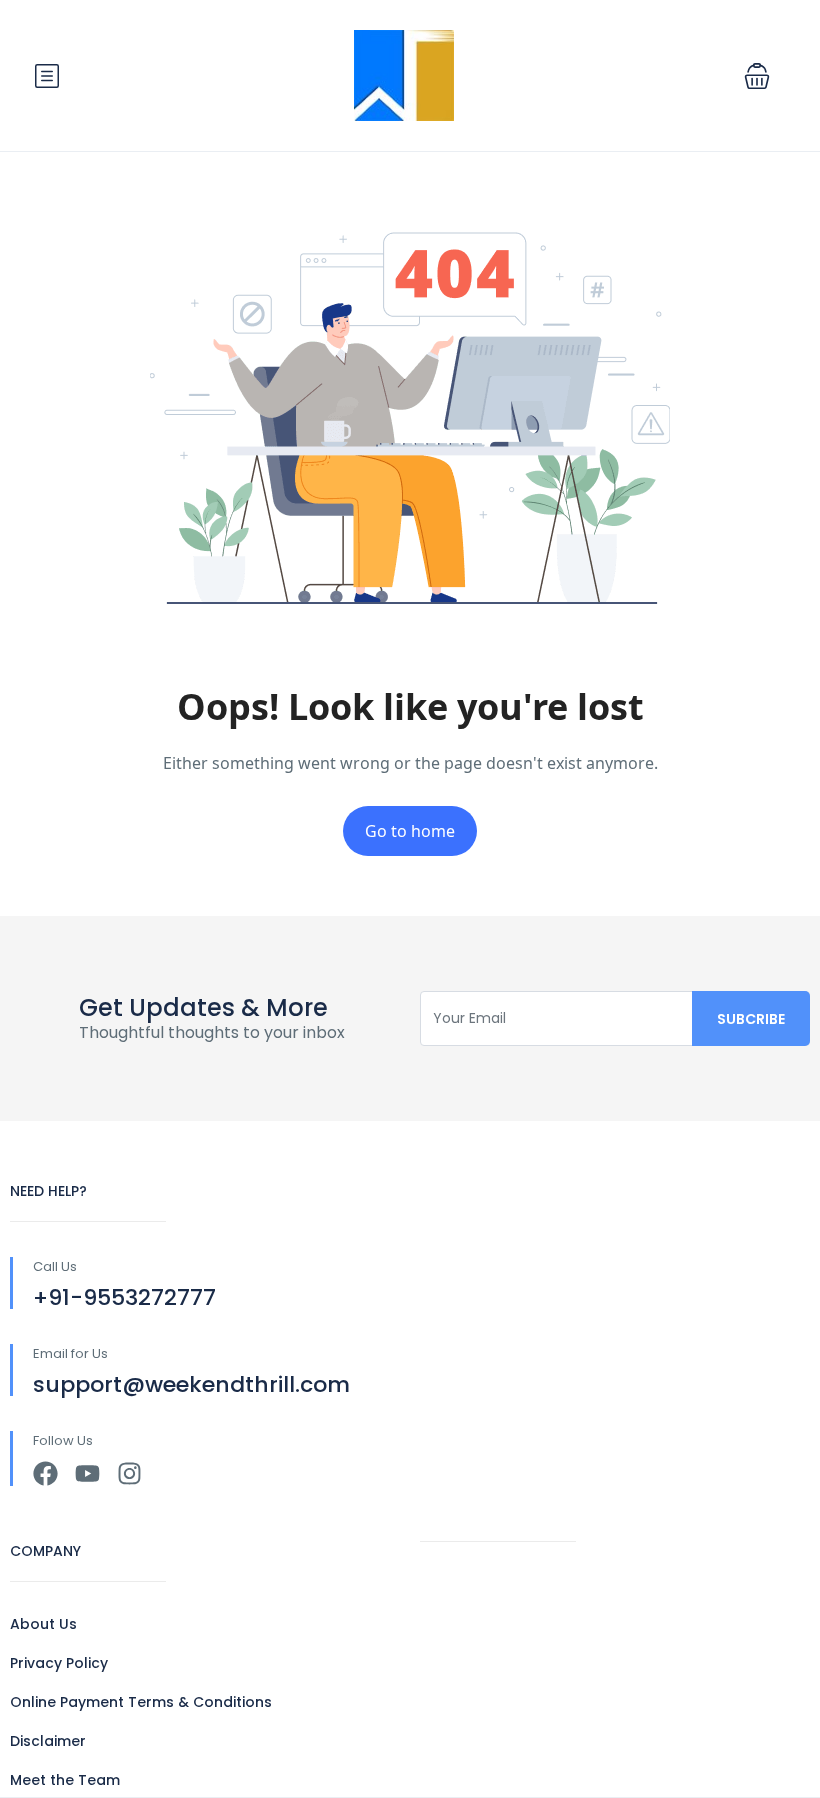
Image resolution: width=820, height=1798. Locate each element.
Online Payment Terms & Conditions (141, 1702)
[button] (757, 76)
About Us (43, 1624)
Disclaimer (48, 1741)
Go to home (410, 831)
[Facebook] (45, 1473)
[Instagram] (129, 1473)
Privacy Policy (59, 1663)
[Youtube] (87, 1473)
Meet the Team (65, 1780)
